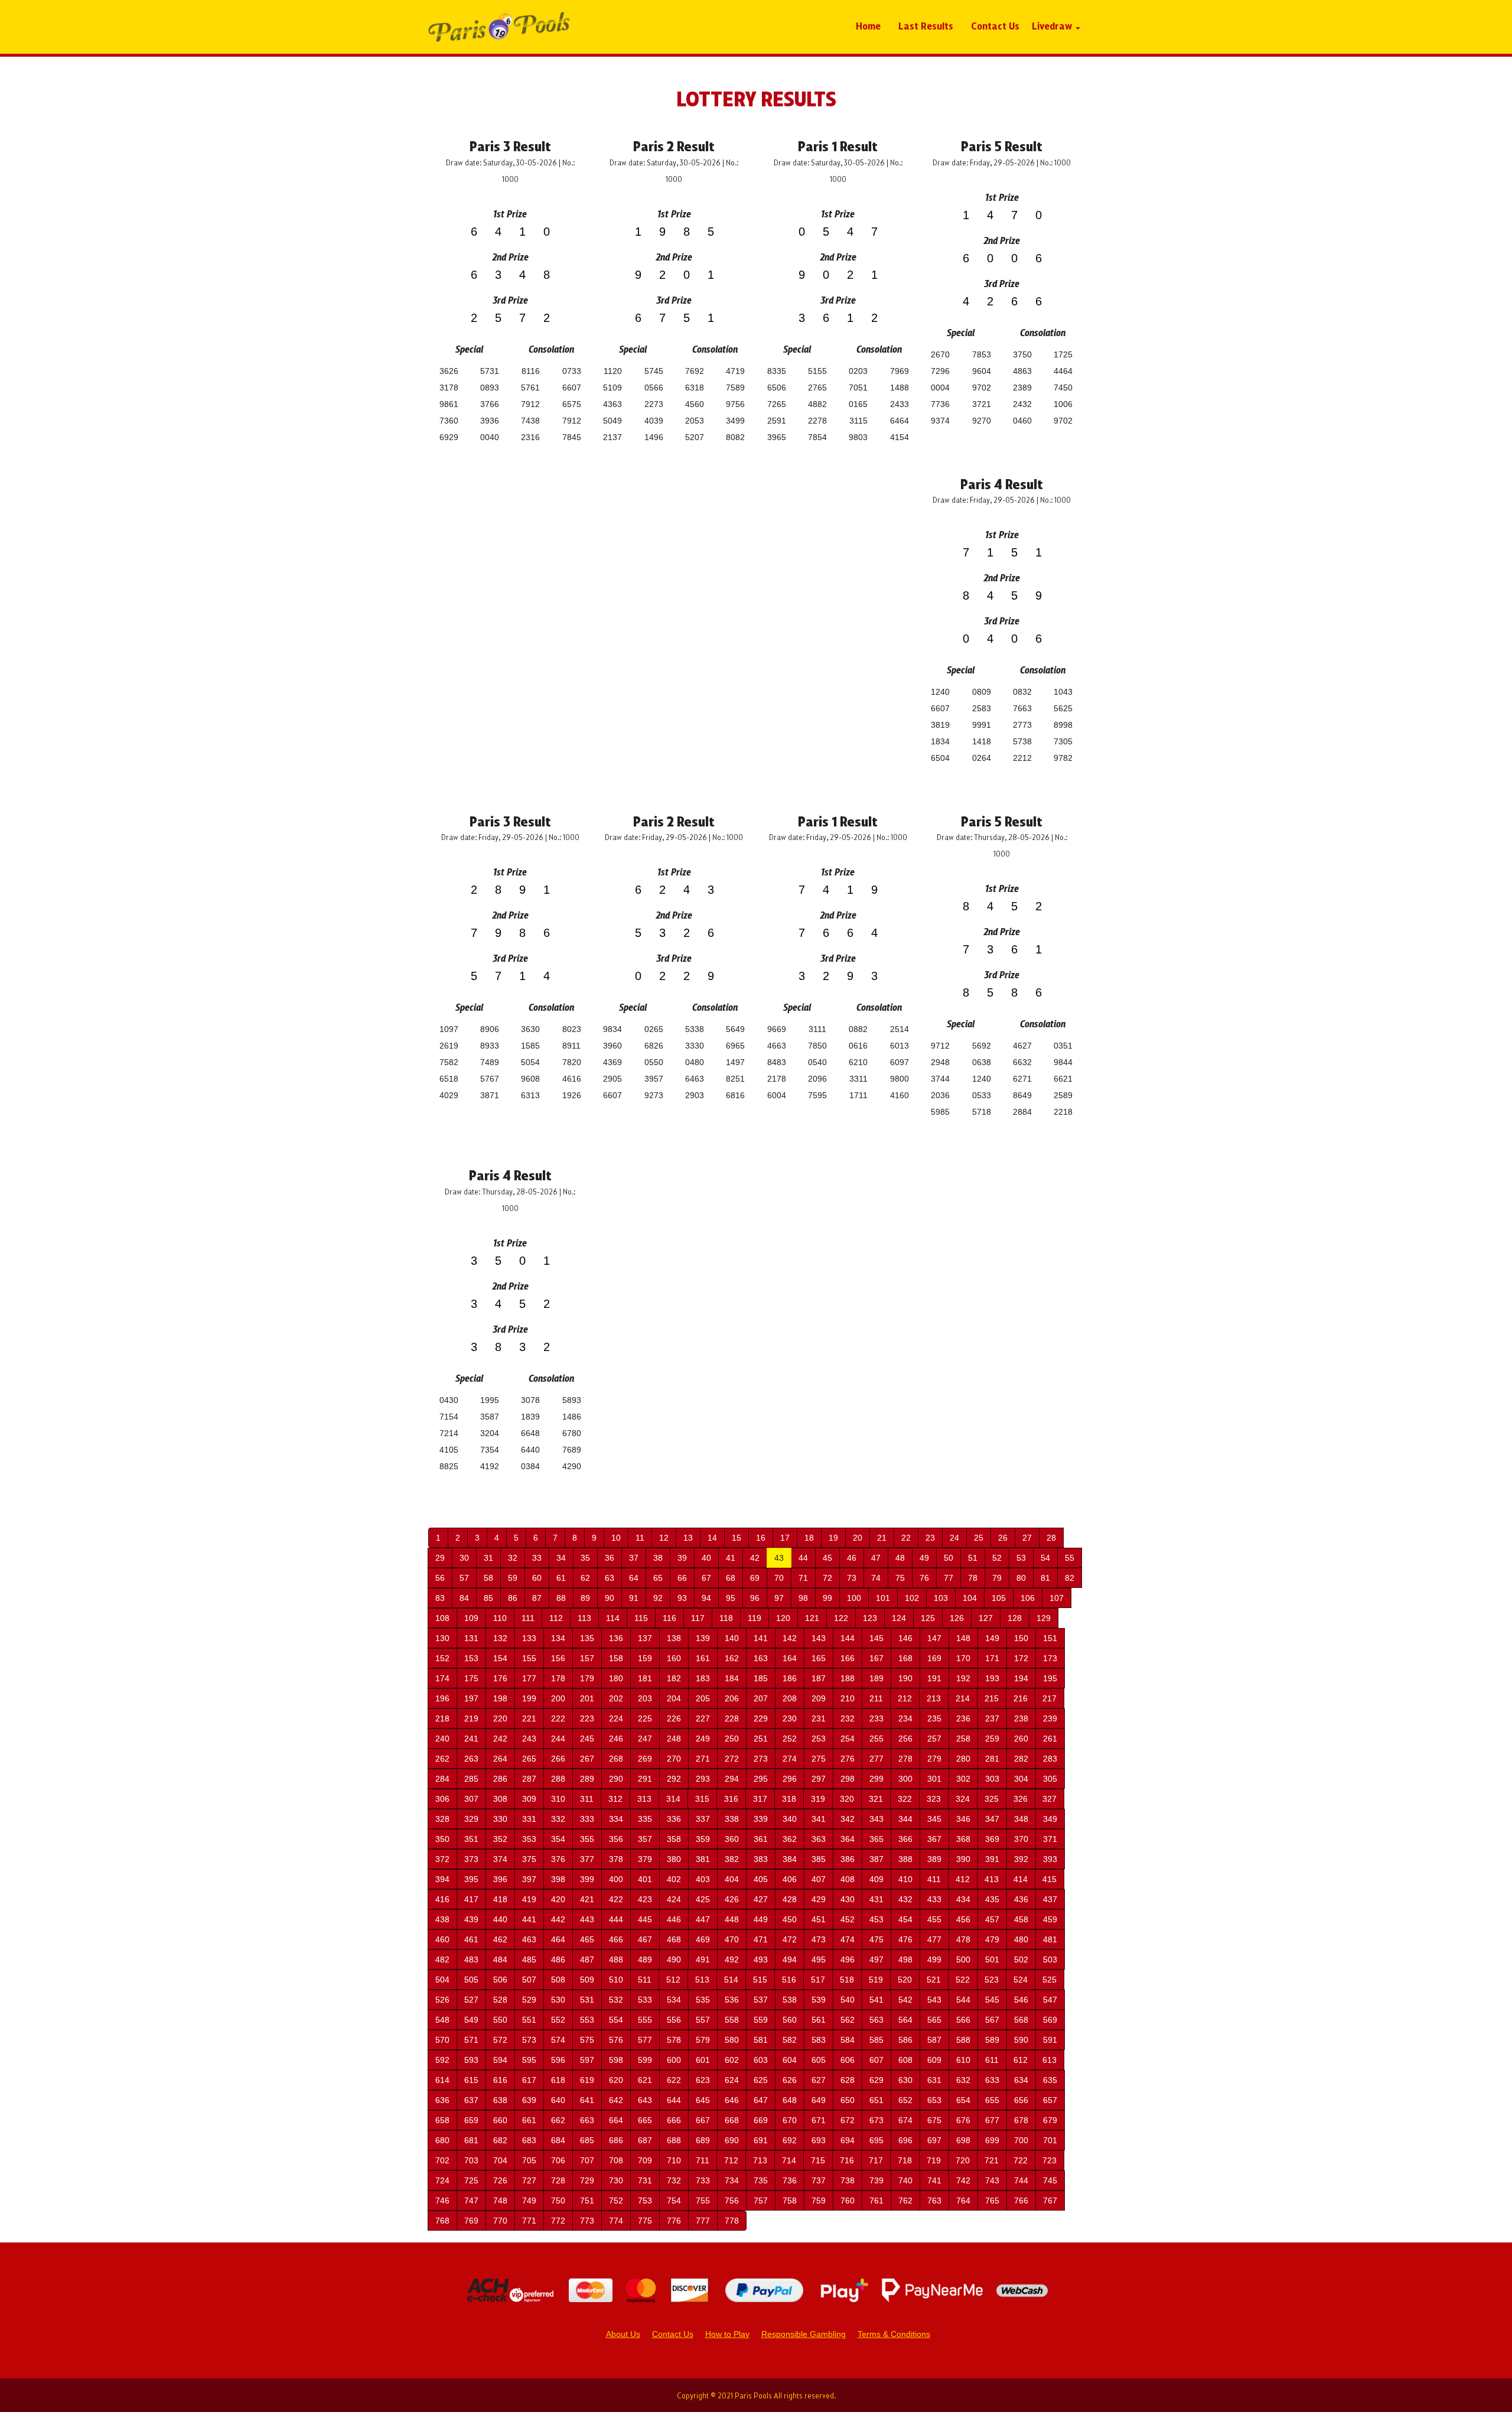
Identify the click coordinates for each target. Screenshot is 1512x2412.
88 (561, 1598)
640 (558, 2100)
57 (464, 1578)
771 (529, 2221)
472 (790, 1939)
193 (992, 1678)
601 (703, 2060)
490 (674, 1959)
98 (803, 1598)
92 (658, 1598)
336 (674, 1819)
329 (471, 1819)
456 (963, 1919)
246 (616, 1739)
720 (963, 2160)
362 (790, 1839)
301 (934, 1779)
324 (963, 1799)
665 (645, 2120)
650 (848, 2100)
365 (876, 1839)
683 (529, 2140)
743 (992, 2180)
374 (500, 1859)
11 (640, 1538)
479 (992, 1939)
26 (1003, 1538)
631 (934, 2080)
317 (760, 1799)
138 (674, 1638)
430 (848, 1899)
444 (616, 1919)
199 (529, 1698)
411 (934, 1879)
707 (587, 2160)
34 (561, 1558)
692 (790, 2140)
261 (1050, 1739)
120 (783, 1618)
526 (442, 2000)
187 (819, 1678)
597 (587, 2060)
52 (997, 1558)
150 (1021, 1638)
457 (992, 1919)
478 (963, 1939)
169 (934, 1658)
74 (876, 1578)
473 (819, 1939)
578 (674, 2040)
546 (1021, 2000)
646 (732, 2100)
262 (442, 1759)
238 (1021, 1718)
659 (471, 2120)
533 (645, 2000)
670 (790, 2120)
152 (442, 1658)
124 (899, 1618)
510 (616, 1980)
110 (500, 1618)
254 (848, 1739)
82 (1070, 1578)
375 (529, 1859)
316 (731, 1799)
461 (471, 1939)
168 (905, 1658)
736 (790, 2180)
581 (761, 2040)
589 (992, 2040)
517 (818, 1980)
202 (616, 1698)
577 (645, 2040)
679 (1050, 2120)
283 (1050, 1759)
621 (645, 2080)
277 (876, 1759)
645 (703, 2100)
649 (819, 2100)
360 (732, 1839)
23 (930, 1538)
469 (703, 1939)
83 (440, 1598)
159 (645, 1658)
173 (1050, 1658)
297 (819, 1779)
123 (870, 1618)
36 (610, 1558)
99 (827, 1598)
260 (1021, 1739)
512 (673, 1980)
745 (1050, 2180)
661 (529, 2120)
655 (992, 2100)
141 (761, 1638)
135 (587, 1638)
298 (848, 1779)
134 (558, 1638)
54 (1045, 1558)
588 (963, 2040)
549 (471, 2020)
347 (992, 1819)
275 (819, 1759)
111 (528, 1618)
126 (957, 1618)
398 (558, 1879)
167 (876, 1658)
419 (529, 1899)
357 (645, 1839)
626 (790, 2080)
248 (674, 1739)
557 (703, 2020)
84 (464, 1598)
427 (761, 1899)
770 (500, 2221)
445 (645, 1919)
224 (616, 1718)
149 (992, 1638)
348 (1021, 1819)
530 (558, 2000)
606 (848, 2060)
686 (616, 2140)
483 (471, 1959)
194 (1021, 1678)
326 (1021, 1799)
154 (500, 1658)
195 (1050, 1678)
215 (992, 1698)
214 (963, 1698)
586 (905, 2040)
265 (529, 1759)
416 (442, 1899)
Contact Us (995, 25)
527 (471, 2000)
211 (876, 1698)
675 (934, 2120)
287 (529, 1779)
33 (537, 1558)
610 (963, 2060)
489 (645, 1959)
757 (761, 2201)
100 (854, 1598)
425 (703, 1899)
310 (558, 1799)
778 (732, 2221)
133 (529, 1638)
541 (876, 2000)
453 (876, 1919)
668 (732, 2120)
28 (1051, 1538)
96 (755, 1598)
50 (949, 1558)
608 (905, 2060)
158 (616, 1658)
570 (442, 2040)
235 (934, 1718)
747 (471, 2201)
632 (963, 2080)
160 (674, 1658)
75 (900, 1578)
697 (934, 2140)
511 (645, 1980)
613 (1050, 2060)
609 (934, 2060)
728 (558, 2180)
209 (819, 1698)
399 (587, 1879)
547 (1050, 2000)
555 (645, 2020)
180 (616, 1678)
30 (464, 1558)
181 (645, 1678)
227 (703, 1718)
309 (529, 1799)
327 (1050, 1799)
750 (558, 2201)
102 (912, 1598)
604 (790, 2060)
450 (790, 1919)
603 (761, 2060)
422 (616, 1899)
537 (761, 2000)
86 (513, 1598)
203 (645, 1698)
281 (992, 1759)
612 (1021, 2060)
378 (616, 1859)
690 (732, 2140)
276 (848, 1759)
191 (934, 1678)
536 (732, 2000)
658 (442, 2120)
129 (1044, 1618)
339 (761, 1819)
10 (616, 1538)
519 (876, 1980)
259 (992, 1739)
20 (858, 1538)
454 (905, 1919)
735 (761, 2180)
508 (558, 1980)
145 (876, 1638)
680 (442, 2140)
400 (616, 1879)
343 (876, 1819)
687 (645, 2140)
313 (644, 1799)
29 (440, 1558)
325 (992, 1799)
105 (999, 1598)
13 (688, 1538)
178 (558, 1678)
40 (706, 1558)
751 (587, 2201)
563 (876, 2020)
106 (1028, 1598)
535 (703, 2000)
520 (905, 1980)
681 (471, 2140)
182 (674, 1678)
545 (992, 2000)
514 (731, 1980)
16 (761, 1538)
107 (1057, 1598)
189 (876, 1678)
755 (703, 2201)
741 (934, 2180)
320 (847, 1799)
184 (732, 1678)
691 (761, 2140)
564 (905, 2020)
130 (442, 1638)
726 (500, 2180)
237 (992, 1718)
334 (616, 1819)
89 (585, 1598)
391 (992, 1859)
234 (905, 1718)
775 (645, 2221)
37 (634, 1558)
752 (616, 2201)
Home (868, 25)
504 (442, 1980)
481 (1050, 1939)
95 (731, 1598)
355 (587, 1839)
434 (963, 1899)
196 (442, 1698)
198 (500, 1698)
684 (558, 2140)
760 (848, 2201)
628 (848, 2080)
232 (848, 1718)
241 (471, 1739)
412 (963, 1879)
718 (905, 2160)
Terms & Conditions (894, 2334)
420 (558, 1899)
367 (934, 1839)
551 (529, 2020)
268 (616, 1759)
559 (761, 2020)
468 (674, 1939)
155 (529, 1658)
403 (703, 1879)
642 (616, 2100)
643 (645, 2100)
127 (986, 1618)
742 (963, 2180)
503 (1050, 1959)
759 (819, 2201)
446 (674, 1919)
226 (674, 1718)
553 (587, 2020)
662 (558, 2120)
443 (587, 1919)
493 (761, 1959)
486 (558, 1959)
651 (876, 2100)
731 (645, 2180)
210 (848, 1698)
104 (970, 1598)
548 (442, 2020)
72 (827, 1578)
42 (755, 1558)
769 (471, 2221)
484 (500, 1959)
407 (819, 1879)
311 (587, 1799)
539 (819, 2000)
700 (1021, 2140)
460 (442, 1939)
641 (587, 2100)
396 (500, 1879)
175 (471, 1678)
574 (558, 2040)
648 (790, 2100)
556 (674, 2020)
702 (442, 2160)
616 (500, 2080)
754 (674, 2201)
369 (992, 1839)
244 (558, 1739)
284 (442, 1779)
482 (442, 1959)
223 (587, 1718)
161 (703, 1658)
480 (1021, 1939)
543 (934, 2000)
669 (761, 2120)
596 (558, 2060)
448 (732, 1919)
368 (963, 1839)
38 (658, 1558)
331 (529, 1819)
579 (703, 2040)
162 (732, 1658)
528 (500, 2000)
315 (702, 1799)
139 (703, 1638)
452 (848, 1919)
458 (1021, 1919)
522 (963, 1980)
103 (941, 1598)
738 (848, 2180)
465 (587, 1939)
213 (934, 1698)
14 (712, 1538)
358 (674, 1839)
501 (992, 1959)
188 (848, 1678)
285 (471, 1779)
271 (703, 1759)
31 (488, 1558)
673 (876, 2120)
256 (905, 1739)
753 (645, 2201)
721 (992, 2160)
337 (703, 1819)
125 (928, 1618)
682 (500, 2140)
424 (674, 1899)
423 (645, 1899)
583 (819, 2040)
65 (658, 1578)
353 (529, 1839)
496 (848, 1959)
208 (790, 1698)
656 (1021, 2100)
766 (1021, 2201)
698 (963, 2140)
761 (876, 2201)
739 (876, 2180)
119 (755, 1618)
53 (1021, 1558)
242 (500, 1739)
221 (529, 1718)
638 (500, 2100)
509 (587, 1980)
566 (963, 2020)
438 (442, 1919)
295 (761, 1779)
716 (847, 2160)
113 (584, 1618)
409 (876, 1879)
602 (732, 2060)
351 (471, 1839)
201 (587, 1698)
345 (934, 1819)
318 (789, 1799)
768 (442, 2221)
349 (1050, 1819)
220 (500, 1718)
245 (587, 1739)
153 (471, 1658)
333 (587, 1819)
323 (934, 1799)
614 (442, 2080)
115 (641, 1618)
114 (613, 1618)
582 (790, 2040)
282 (1021, 1759)
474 (848, 1939)
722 (1021, 2160)
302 (963, 1779)
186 (790, 1678)
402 (674, 1879)
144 (848, 1638)
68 (731, 1578)
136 (616, 1638)
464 (558, 1939)
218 (442, 1718)
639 (529, 2100)
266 (558, 1759)
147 (934, 1638)
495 (819, 1959)
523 (992, 1980)
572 (500, 2040)
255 (876, 1739)
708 (616, 2160)
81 (1045, 1578)
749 (529, 2201)
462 (500, 1939)
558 (732, 2020)
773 (587, 2221)
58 (488, 1578)
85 (488, 1598)
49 (924, 1558)
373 (471, 1859)
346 (963, 1819)
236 (963, 1718)
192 (963, 1678)
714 (789, 2160)
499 (934, 1959)
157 (587, 1658)
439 (471, 1919)
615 (471, 2080)
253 (819, 1739)
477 (934, 1939)
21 (882, 1538)
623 (703, 2080)
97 (779, 1598)
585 (876, 2040)
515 (760, 1980)
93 (682, 1598)
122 (841, 1618)
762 (905, 2201)
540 (848, 2000)
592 (442, 2060)
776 (674, 2221)
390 (963, 1859)
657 (1050, 2100)
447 (703, 1919)
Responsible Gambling (804, 2334)
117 (698, 1618)
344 (905, 1819)
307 (471, 1799)
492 (732, 1959)
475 (876, 1939)
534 (674, 2000)
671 (819, 2120)
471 (761, 1939)
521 (934, 1980)
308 (500, 1799)
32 (513, 1558)
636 (442, 2100)
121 (812, 1618)
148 (963, 1638)
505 (471, 1980)
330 (500, 1819)
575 (587, 2040)
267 (587, 1759)
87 (537, 1598)
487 (587, 1959)
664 (616, 2120)
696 (905, 2140)
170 (963, 1658)
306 (442, 1799)
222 (558, 1718)
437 (1050, 1899)
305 (1050, 1779)
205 (703, 1698)
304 (1021, 1779)
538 (790, 2000)
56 (440, 1578)
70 (779, 1578)
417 (471, 1899)
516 (789, 1980)
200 (558, 1698)
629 (876, 2080)
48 (900, 1558)
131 (471, 1638)
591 (1050, 2040)
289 (587, 1779)
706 (558, 2160)
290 (616, 1779)
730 (616, 2180)
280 (963, 1759)
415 (1050, 1879)
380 (674, 1859)
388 (905, 1859)
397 (529, 1879)
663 (587, 2120)
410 (905, 1879)
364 (848, 1839)
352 (500, 1839)
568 (1021, 2020)
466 (616, 1939)
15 (737, 1538)
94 (706, 1598)
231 (819, 1718)
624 (732, 2080)
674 (905, 2120)
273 (761, 1759)
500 (963, 1959)
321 (876, 1799)
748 (500, 2201)
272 (732, 1759)
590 (1021, 2040)
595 (529, 2060)
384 (790, 1859)
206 (732, 1698)
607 (876, 2060)
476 (905, 1939)
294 (732, 1779)
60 (537, 1578)
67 (706, 1578)
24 (954, 1538)
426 (732, 1899)
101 (883, 1598)
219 (471, 1718)
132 (500, 1638)
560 (790, 2020)
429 (819, 1899)
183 (703, 1678)
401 (645, 1879)
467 (645, 1939)
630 (905, 2080)
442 (558, 1919)
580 (732, 2040)
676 (963, 2120)
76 (924, 1578)
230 (790, 1718)
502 (1021, 1959)
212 (905, 1698)
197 (471, 1698)
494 (790, 1959)
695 (876, 2140)
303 (992, 1779)
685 (587, 2140)
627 (819, 2080)
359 (703, 1839)
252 (790, 1739)
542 (905, 2000)
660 (500, 2120)
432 (905, 1899)
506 (500, 1980)
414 (1021, 1879)
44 (803, 1558)
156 (558, 1658)
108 (442, 1618)
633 (992, 2080)
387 (876, 1859)
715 (818, 2160)
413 (992, 1879)
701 (1050, 2140)
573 (529, 2040)
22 (906, 1538)
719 (934, 2160)
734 (732, 2180)
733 (703, 2180)
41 (731, 1558)
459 (1050, 1919)
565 (934, 2020)
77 (949, 1578)
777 (703, 2221)
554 (616, 2020)
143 (819, 1638)
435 (992, 1899)
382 (732, 1859)
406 (790, 1879)
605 (819, 2060)
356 (616, 1839)
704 (500, 2160)
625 (761, 2080)
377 (587, 1859)
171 (992, 1658)
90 (610, 1598)
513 (702, 1980)
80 (1021, 1578)
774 (616, 2221)
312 (615, 1799)
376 (558, 1859)
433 (934, 1899)
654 (963, 2100)
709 (645, 2160)
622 (674, 2080)
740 (905, 2180)
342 (848, 1819)
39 (682, 1558)
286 (500, 1779)
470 (732, 1939)
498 (905, 1959)
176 (500, 1678)
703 (471, 2160)
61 (561, 1578)
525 (1050, 1980)
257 (934, 1739)
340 (790, 1819)
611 (992, 2060)
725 (471, 2180)
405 (761, 1879)
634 (1021, 2080)
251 (761, 1739)
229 (761, 1718)
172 (1021, 1658)
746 (442, 2201)
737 (819, 2180)
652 (905, 2100)
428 (790, 1899)
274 (790, 1759)
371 (1050, 1839)
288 (558, 1779)
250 (732, 1739)
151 (1050, 1638)
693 (819, 2140)
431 (876, 1899)
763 (934, 2201)
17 (785, 1538)
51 (973, 1558)
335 (645, 1819)
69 (755, 1578)
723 (1050, 2160)
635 (1050, 2080)
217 (1050, 1698)
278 (905, 1759)
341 (819, 1819)
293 (703, 1779)
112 (556, 1618)
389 (934, 1859)
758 (790, 2201)
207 (761, 1698)
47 (876, 1558)
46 (852, 1558)
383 (761, 1859)
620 (616, 2080)
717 (876, 2160)
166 (848, 1658)
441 (529, 1919)
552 (558, 2020)
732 (674, 2180)
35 (585, 1558)
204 (674, 1698)
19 (833, 1538)
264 (500, 1759)
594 (500, 2060)
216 (1021, 1698)
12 (664, 1538)
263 (471, 1759)
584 (848, 2040)
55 (1070, 1558)
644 (674, 2100)
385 (819, 1859)
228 (732, 1718)
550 (500, 2020)
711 (703, 2160)
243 (529, 1739)
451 (819, 1919)
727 (529, 2180)
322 (905, 1799)
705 (529, 2160)
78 (973, 1578)
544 (963, 2000)
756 (732, 2201)
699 (992, 2140)
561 (819, 2020)
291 (645, 1779)
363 (819, 1839)
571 (471, 2040)
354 (558, 1839)
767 (1050, 2201)
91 (634, 1598)
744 (1021, 2180)
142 (790, 1638)
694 (848, 2140)
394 (442, 1879)
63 (610, 1578)
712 (731, 2160)
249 (703, 1739)
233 (876, 1718)
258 (963, 1739)
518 (847, 1980)
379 (645, 1859)
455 (934, 1919)
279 (934, 1759)
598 (616, 2060)
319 (818, 1799)
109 (471, 1618)
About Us (623, 2334)
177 (529, 1678)
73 (852, 1578)
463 (529, 1939)
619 (587, 2080)
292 (674, 1779)
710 (674, 2160)
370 (1021, 1839)
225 (645, 1718)
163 (761, 1658)
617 (529, 2080)
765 (992, 2201)
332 (558, 1819)
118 (726, 1618)
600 (674, 2060)
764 (963, 2201)
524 (1021, 1980)
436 (1021, 1899)
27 (1027, 1538)
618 (558, 2080)
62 (585, 1578)
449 (761, 1919)
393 (1050, 1859)
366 (905, 1839)
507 (529, 1980)
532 (616, 2000)
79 (997, 1578)
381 (703, 1859)
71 (803, 1578)
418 (500, 1899)
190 (905, 1678)
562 (848, 2020)
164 (790, 1658)
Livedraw (1053, 25)
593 (471, 2060)
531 (587, 2000)
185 (761, 1678)
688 (674, 2140)
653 (934, 2100)
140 (732, 1638)
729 (587, 2180)
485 (529, 1959)
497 (876, 1959)
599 (645, 2060)
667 (703, 2120)
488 (616, 1959)
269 (645, 1759)
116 (669, 1618)
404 (732, 1879)
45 (827, 1558)
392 (1021, 1859)
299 (876, 1779)
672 (848, 2120)
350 (442, 1839)
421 (587, 1899)
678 (1021, 2120)
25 (979, 1538)
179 (587, 1678)
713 (760, 2160)
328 (442, 1819)
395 (471, 1879)
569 (1050, 2020)
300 (905, 1779)
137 (645, 1638)
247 (645, 1739)
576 (616, 2040)
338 (732, 1819)
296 (790, 1779)
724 (442, 2180)
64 (634, 1578)
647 (761, 2100)
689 (703, 2140)
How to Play (727, 2334)
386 (848, 1859)
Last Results (926, 25)
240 (442, 1739)
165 (819, 1658)
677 (992, 2120)
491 (703, 1959)
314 (673, 1799)
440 (500, 1919)
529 (529, 2000)
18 (809, 1538)
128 (1015, 1618)
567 (992, 2020)
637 (471, 2100)
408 (848, 1879)
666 (674, 2120)
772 (558, 2221)
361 (761, 1839)
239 (1050, 1718)
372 (442, 1859)
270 (674, 1759)
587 (934, 2040)
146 (905, 1638)
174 (442, 1678)
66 (682, 1578)
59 (513, 1578)
